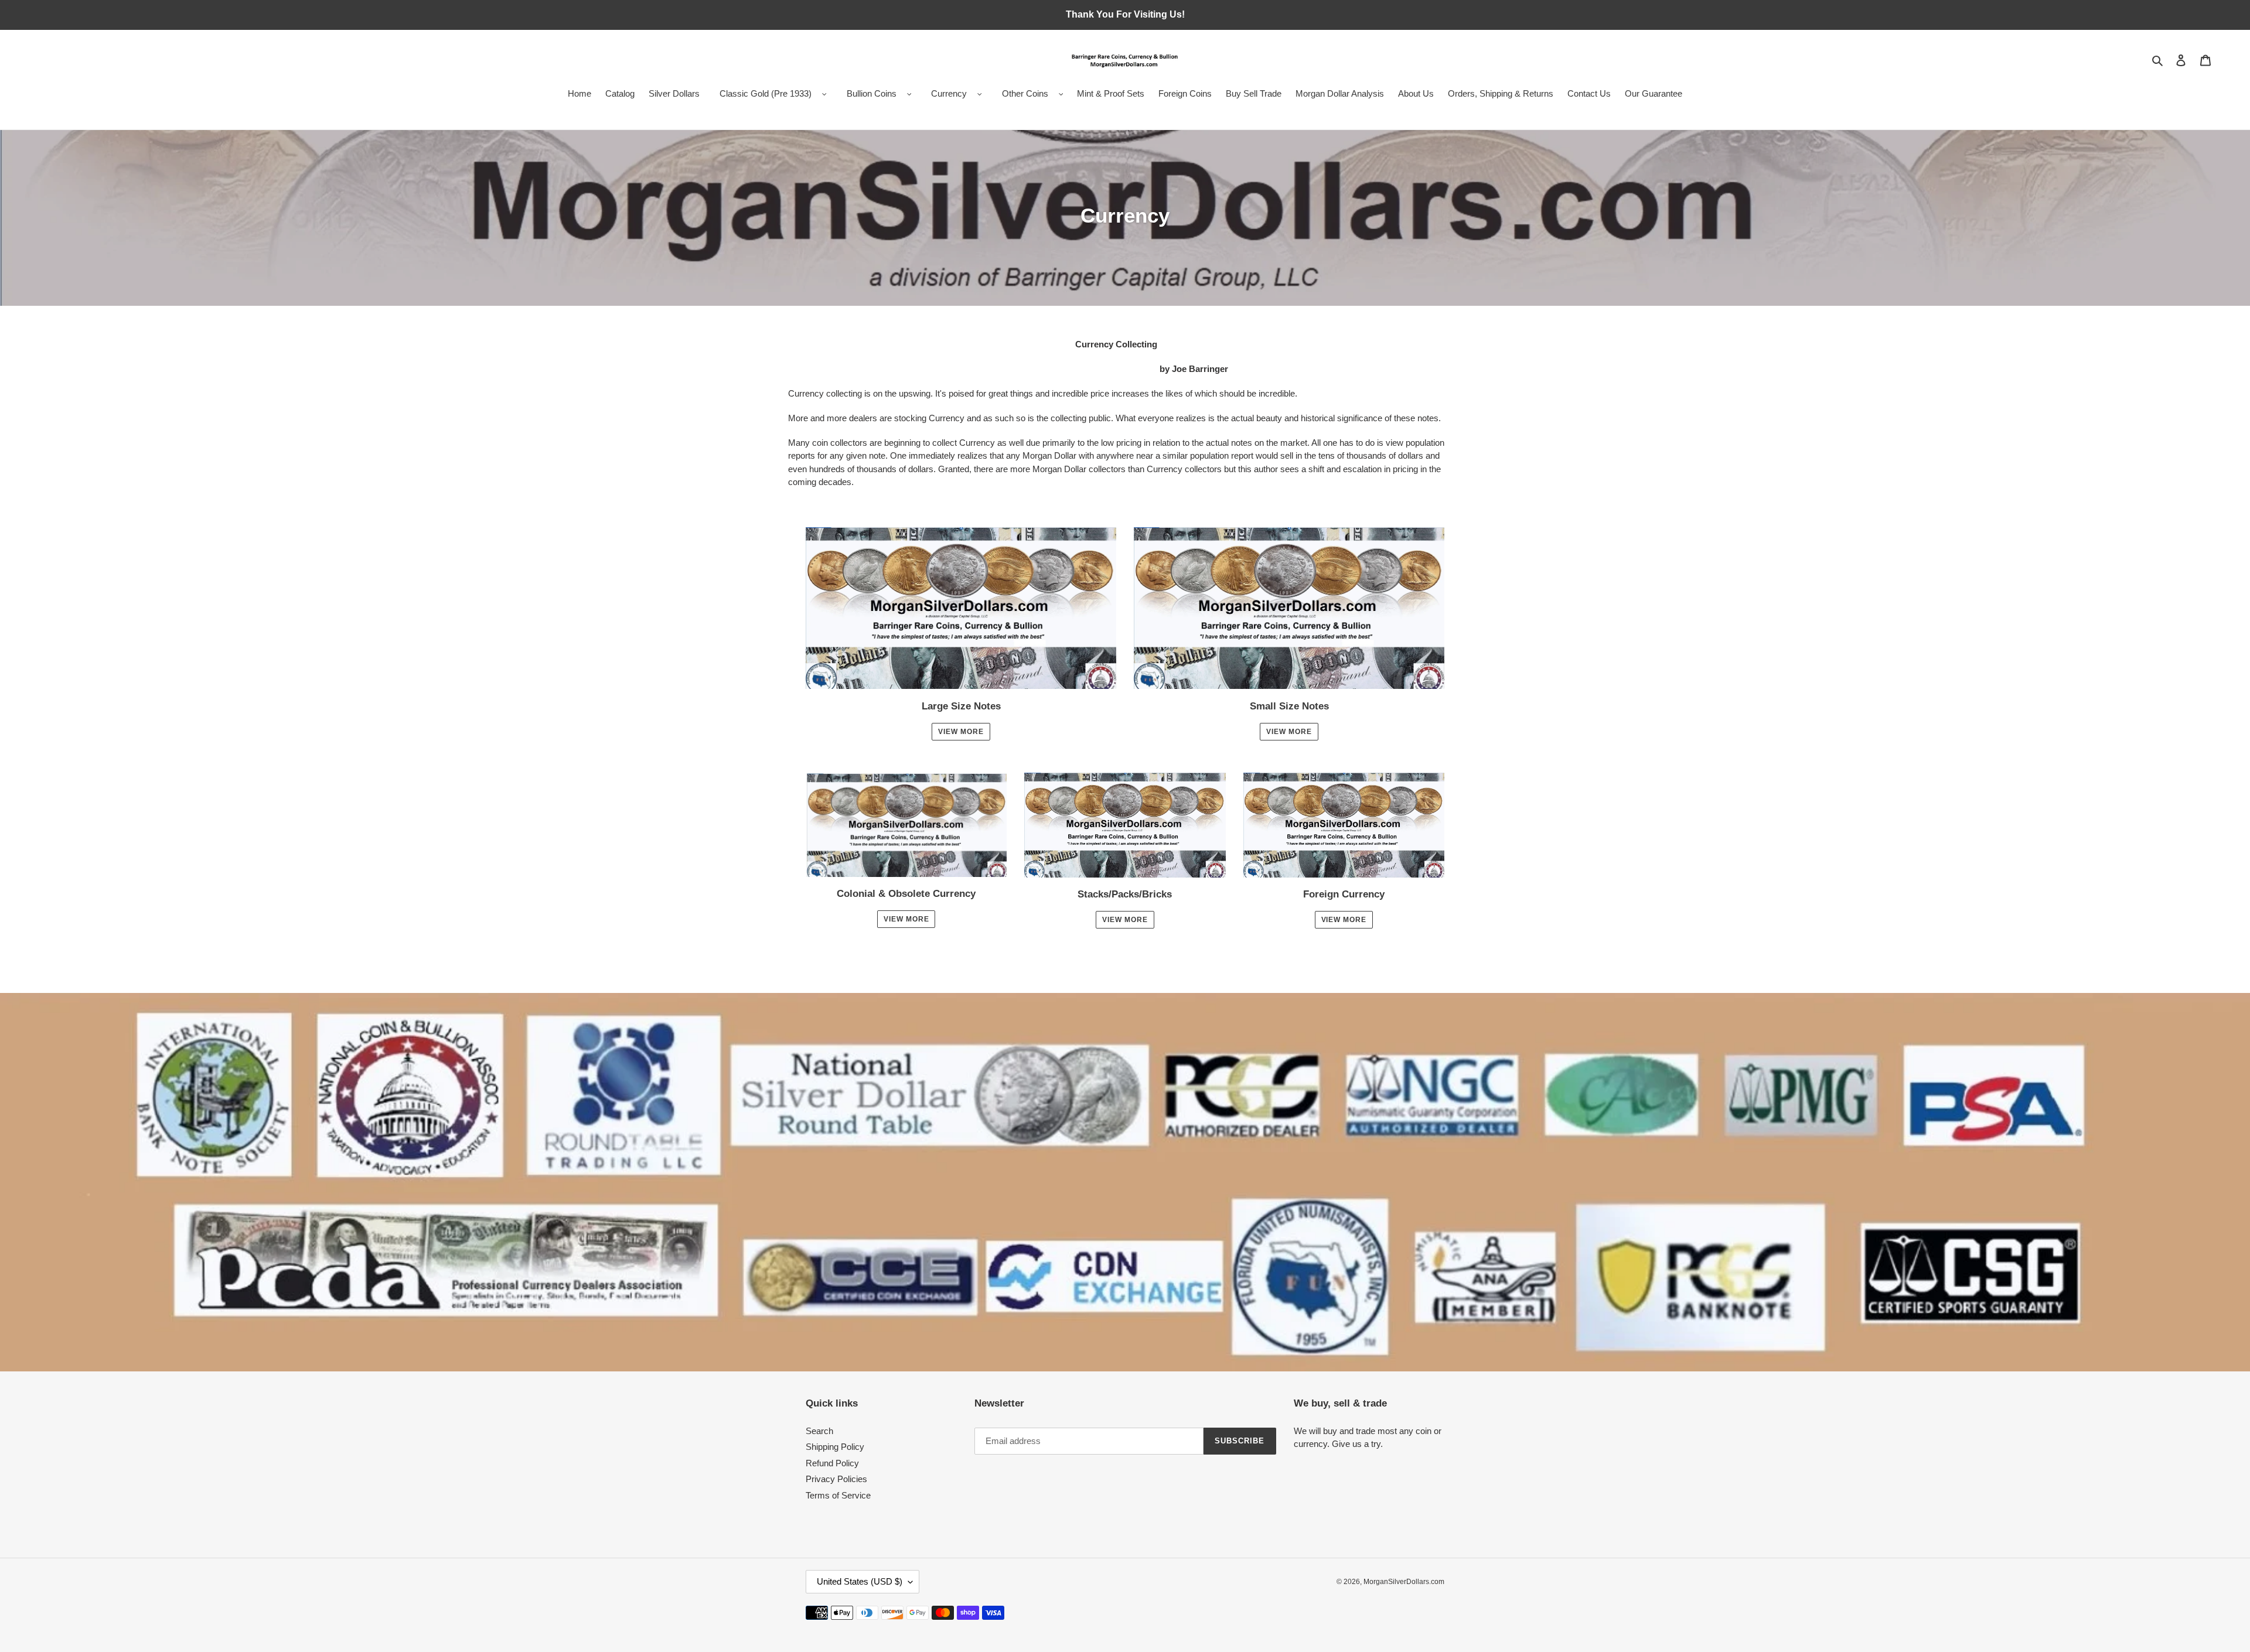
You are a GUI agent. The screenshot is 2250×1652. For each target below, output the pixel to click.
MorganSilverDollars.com (1404, 1582)
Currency (949, 93)
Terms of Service (838, 1495)
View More (961, 732)
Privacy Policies (836, 1479)
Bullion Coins (872, 93)
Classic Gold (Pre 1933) (766, 93)
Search (819, 1431)
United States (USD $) (860, 1581)
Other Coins (1025, 93)
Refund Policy (832, 1463)
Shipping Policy (835, 1447)
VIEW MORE (906, 919)
